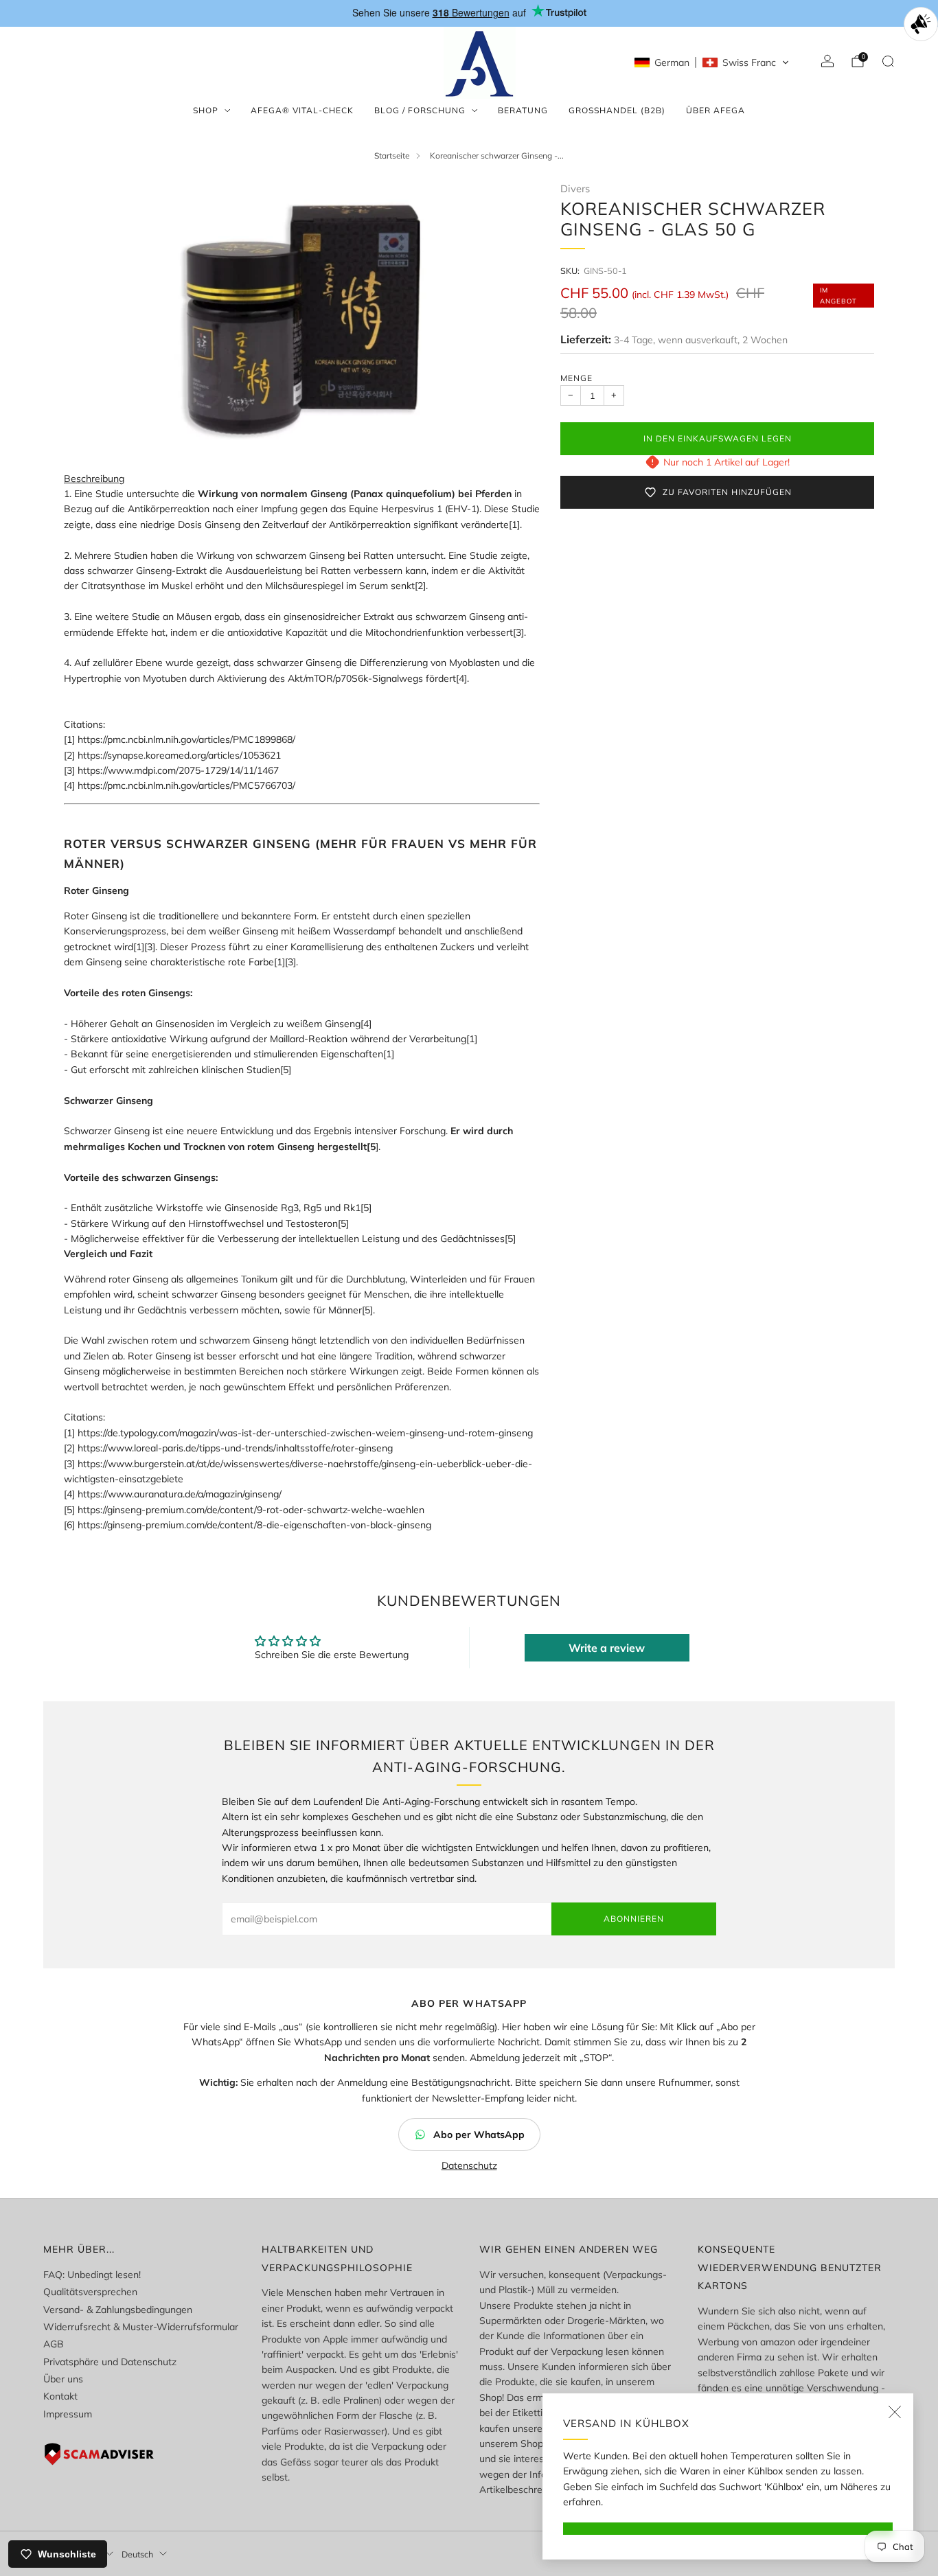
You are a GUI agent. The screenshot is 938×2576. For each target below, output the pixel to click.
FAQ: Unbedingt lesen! (92, 2275)
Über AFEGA (716, 110)
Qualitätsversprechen (90, 2292)
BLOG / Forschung (420, 110)
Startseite (392, 156)
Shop (206, 110)
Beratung (523, 110)
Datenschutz (469, 2165)
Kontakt (60, 2396)
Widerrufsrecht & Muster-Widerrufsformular (141, 2327)
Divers (575, 188)
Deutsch (137, 2554)
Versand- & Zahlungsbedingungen (118, 2310)
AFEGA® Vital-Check (302, 110)
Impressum (68, 2414)
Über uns (63, 2379)
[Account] (827, 61)
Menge (576, 378)
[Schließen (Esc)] (895, 2412)
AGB (54, 2344)
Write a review (607, 1648)
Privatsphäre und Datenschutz (110, 2362)
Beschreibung (94, 479)
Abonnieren (634, 1919)
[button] (712, 62)
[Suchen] (888, 61)
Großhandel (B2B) (617, 110)
